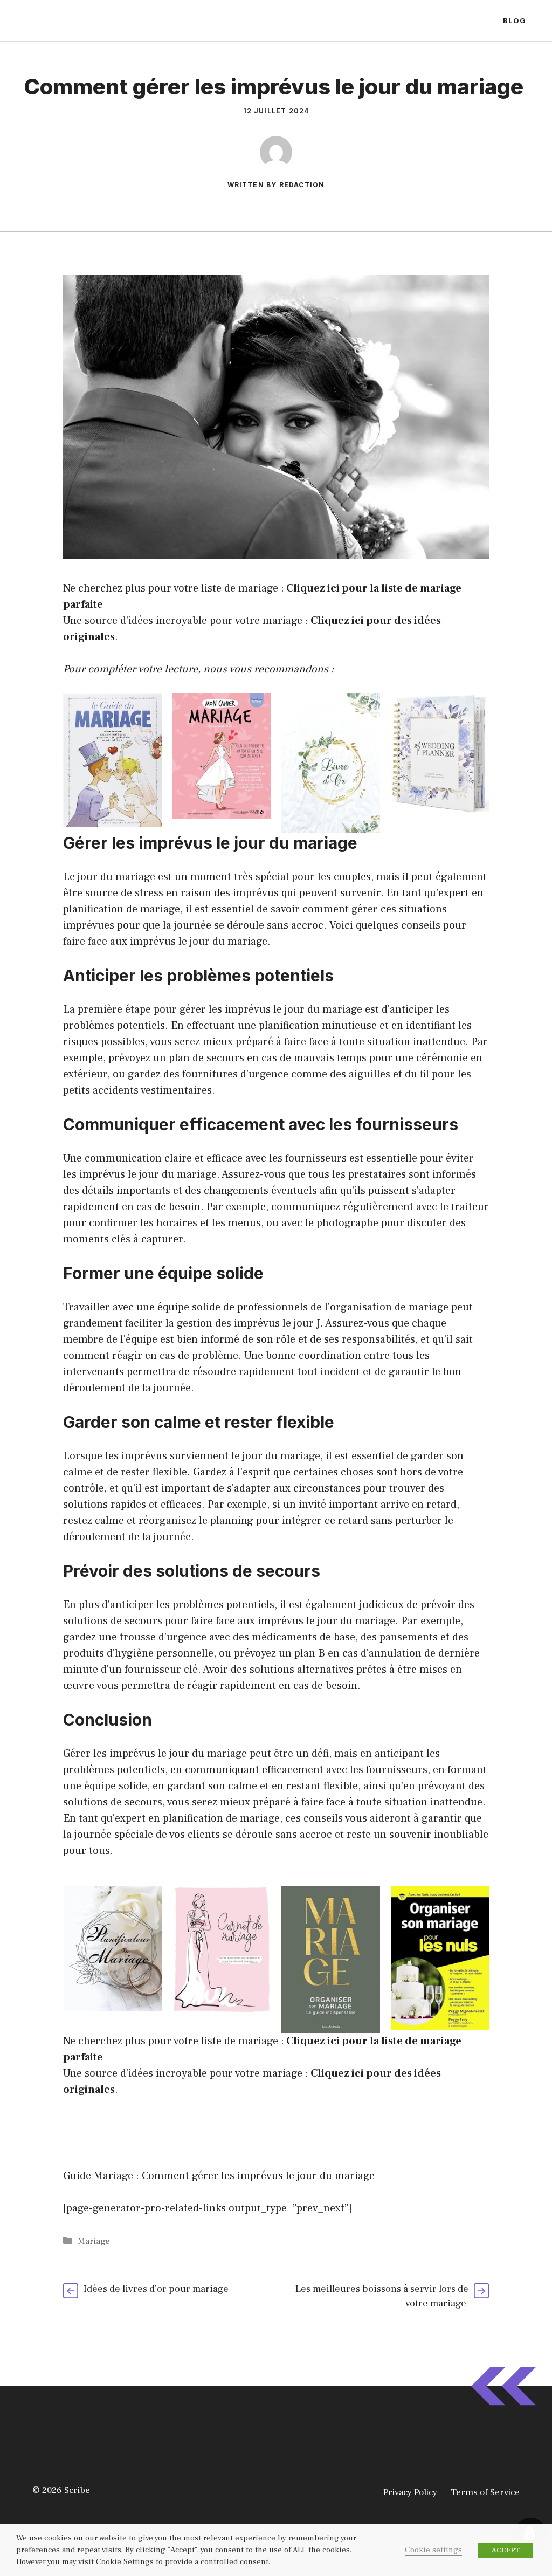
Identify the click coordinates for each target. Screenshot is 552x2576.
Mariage (94, 2241)
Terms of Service (485, 2492)
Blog (515, 20)
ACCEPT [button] (506, 2550)
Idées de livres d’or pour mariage (157, 2289)
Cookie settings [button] (433, 2550)
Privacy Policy (410, 2492)
